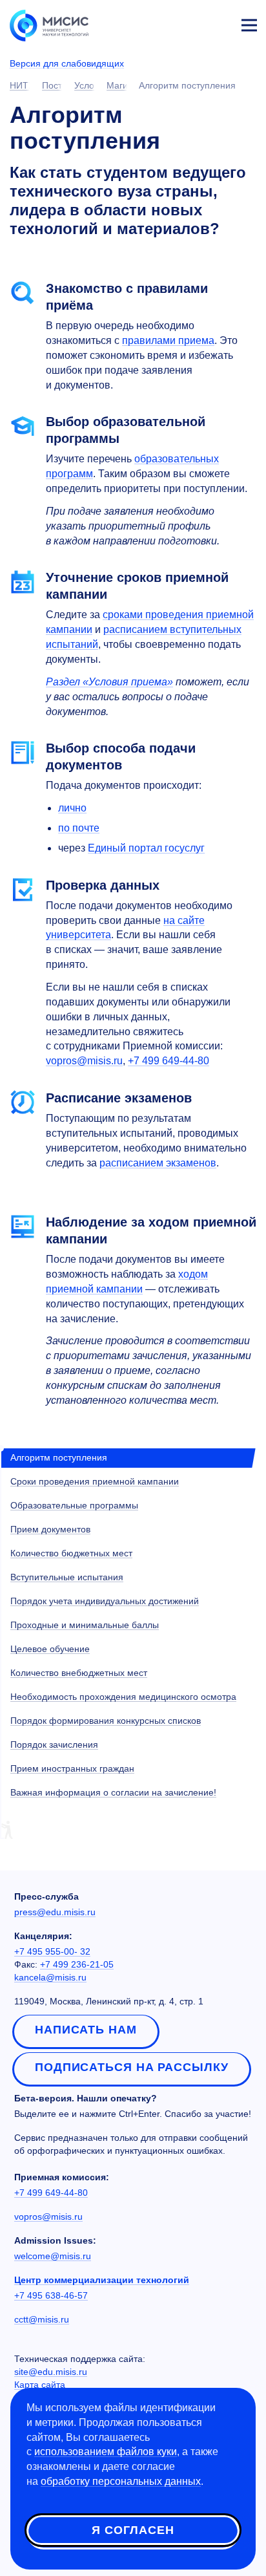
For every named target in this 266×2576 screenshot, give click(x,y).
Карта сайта (40, 2385)
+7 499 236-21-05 (77, 1964)
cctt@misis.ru (42, 2319)
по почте (79, 828)
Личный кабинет (218, 23)
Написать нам (86, 2030)
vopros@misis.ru (84, 1061)
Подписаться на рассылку (132, 2067)
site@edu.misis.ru (51, 2372)
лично (72, 808)
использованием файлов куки (106, 2452)
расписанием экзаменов (158, 1163)
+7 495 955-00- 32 (52, 1951)
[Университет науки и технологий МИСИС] (49, 25)
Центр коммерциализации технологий (102, 2280)
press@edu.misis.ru (55, 1912)
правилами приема (168, 340)
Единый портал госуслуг (146, 848)
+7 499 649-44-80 (51, 2193)
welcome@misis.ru (53, 2256)
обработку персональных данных (121, 2481)
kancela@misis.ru (50, 1977)
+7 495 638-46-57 (51, 2295)
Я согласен (133, 2530)
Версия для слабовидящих (67, 63)
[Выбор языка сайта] (189, 22)
